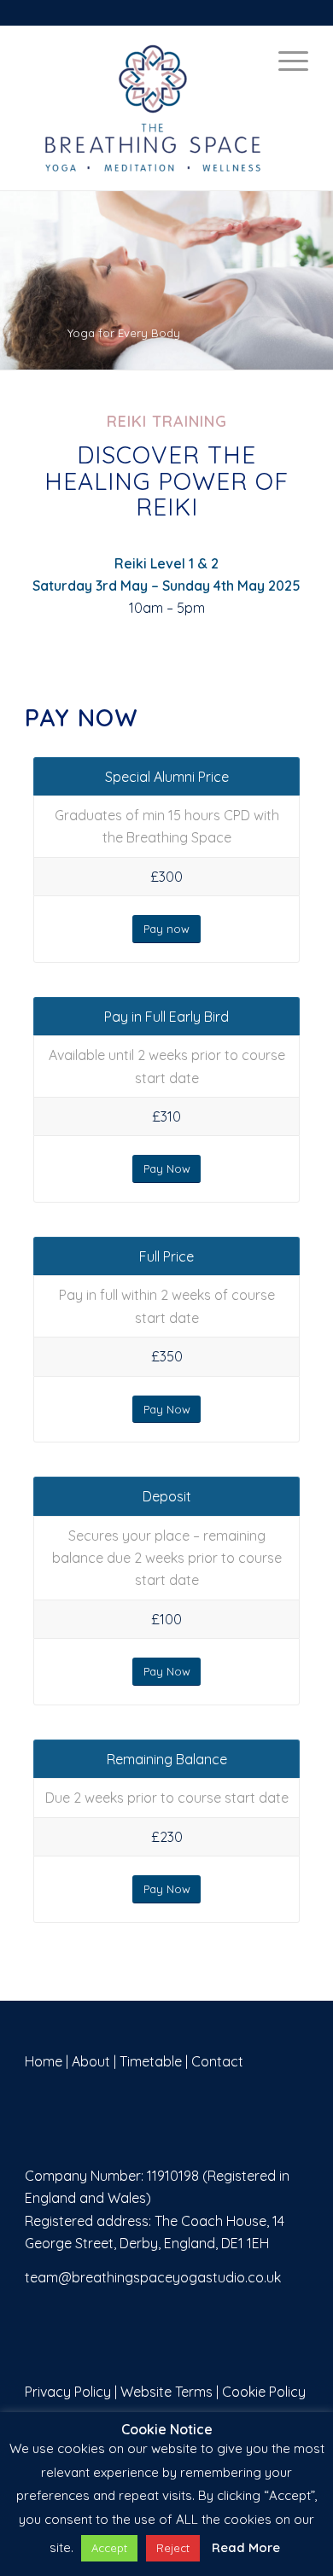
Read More (246, 2547)
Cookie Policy (264, 2392)
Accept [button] (109, 2548)
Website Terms (166, 2392)
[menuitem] (285, 61)
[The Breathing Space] (166, 108)
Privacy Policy (68, 2392)
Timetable (151, 2061)
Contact (217, 2061)
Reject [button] (173, 2548)
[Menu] (285, 61)
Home (44, 2061)
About (91, 2061)
